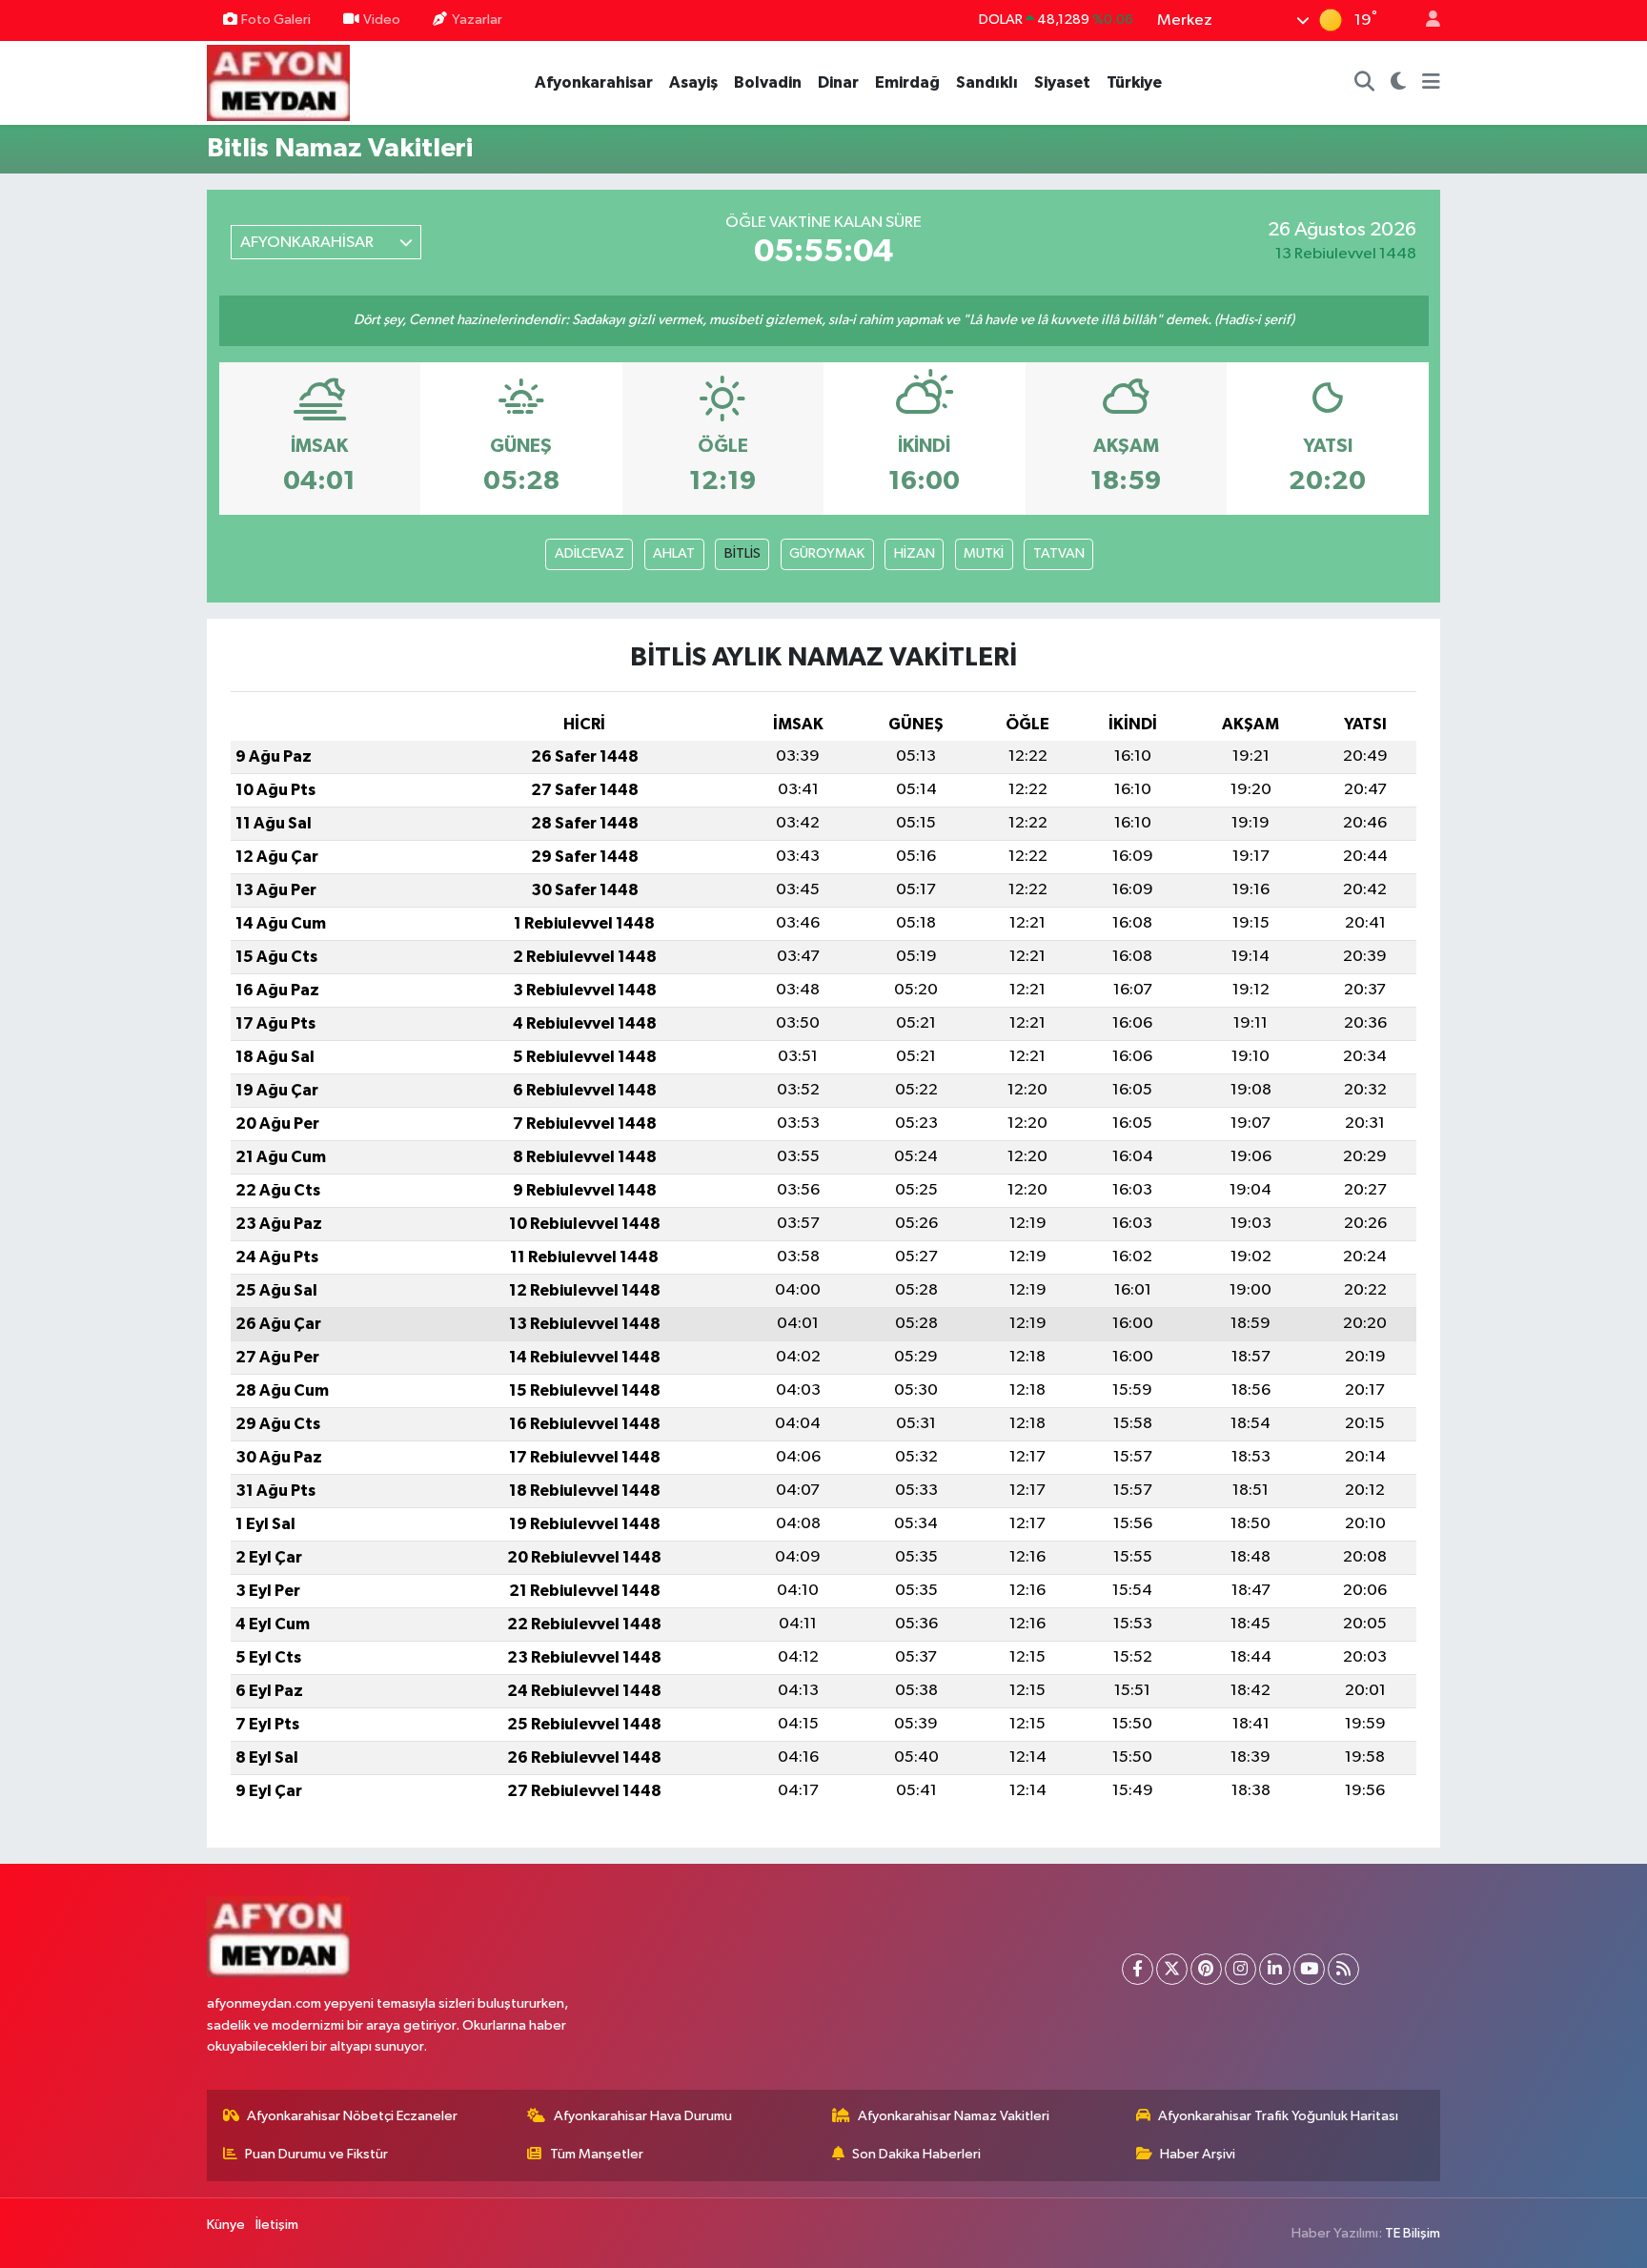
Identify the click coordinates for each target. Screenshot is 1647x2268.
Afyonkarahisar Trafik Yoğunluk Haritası (1278, 2116)
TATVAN (1059, 553)
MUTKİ (984, 553)
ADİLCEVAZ (590, 553)
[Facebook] (1138, 1969)
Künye (226, 2225)
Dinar (838, 82)
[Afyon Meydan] (278, 82)
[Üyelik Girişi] (1425, 20)
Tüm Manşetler (597, 2154)
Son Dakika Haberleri (916, 2154)
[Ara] (1365, 83)
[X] (1172, 1969)
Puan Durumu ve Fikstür (316, 2154)
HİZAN (915, 553)
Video (382, 20)
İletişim (277, 2225)
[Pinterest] (1206, 1969)
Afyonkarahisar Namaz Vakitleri (954, 2116)
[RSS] (1343, 1969)
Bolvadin (768, 82)
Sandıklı (987, 82)
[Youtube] (1309, 1969)
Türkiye (1134, 82)
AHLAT (674, 553)
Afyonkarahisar (594, 82)
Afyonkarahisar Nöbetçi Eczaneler (352, 2116)
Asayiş (693, 82)
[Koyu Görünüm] (1399, 83)
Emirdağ (907, 82)
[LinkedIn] (1275, 1969)
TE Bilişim (1413, 2233)
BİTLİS (742, 553)
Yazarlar (477, 20)
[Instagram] (1240, 1969)
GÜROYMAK (827, 553)
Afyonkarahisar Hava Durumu (643, 2116)
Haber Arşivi (1198, 2154)
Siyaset (1062, 82)
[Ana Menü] (1431, 83)
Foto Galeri (276, 20)
